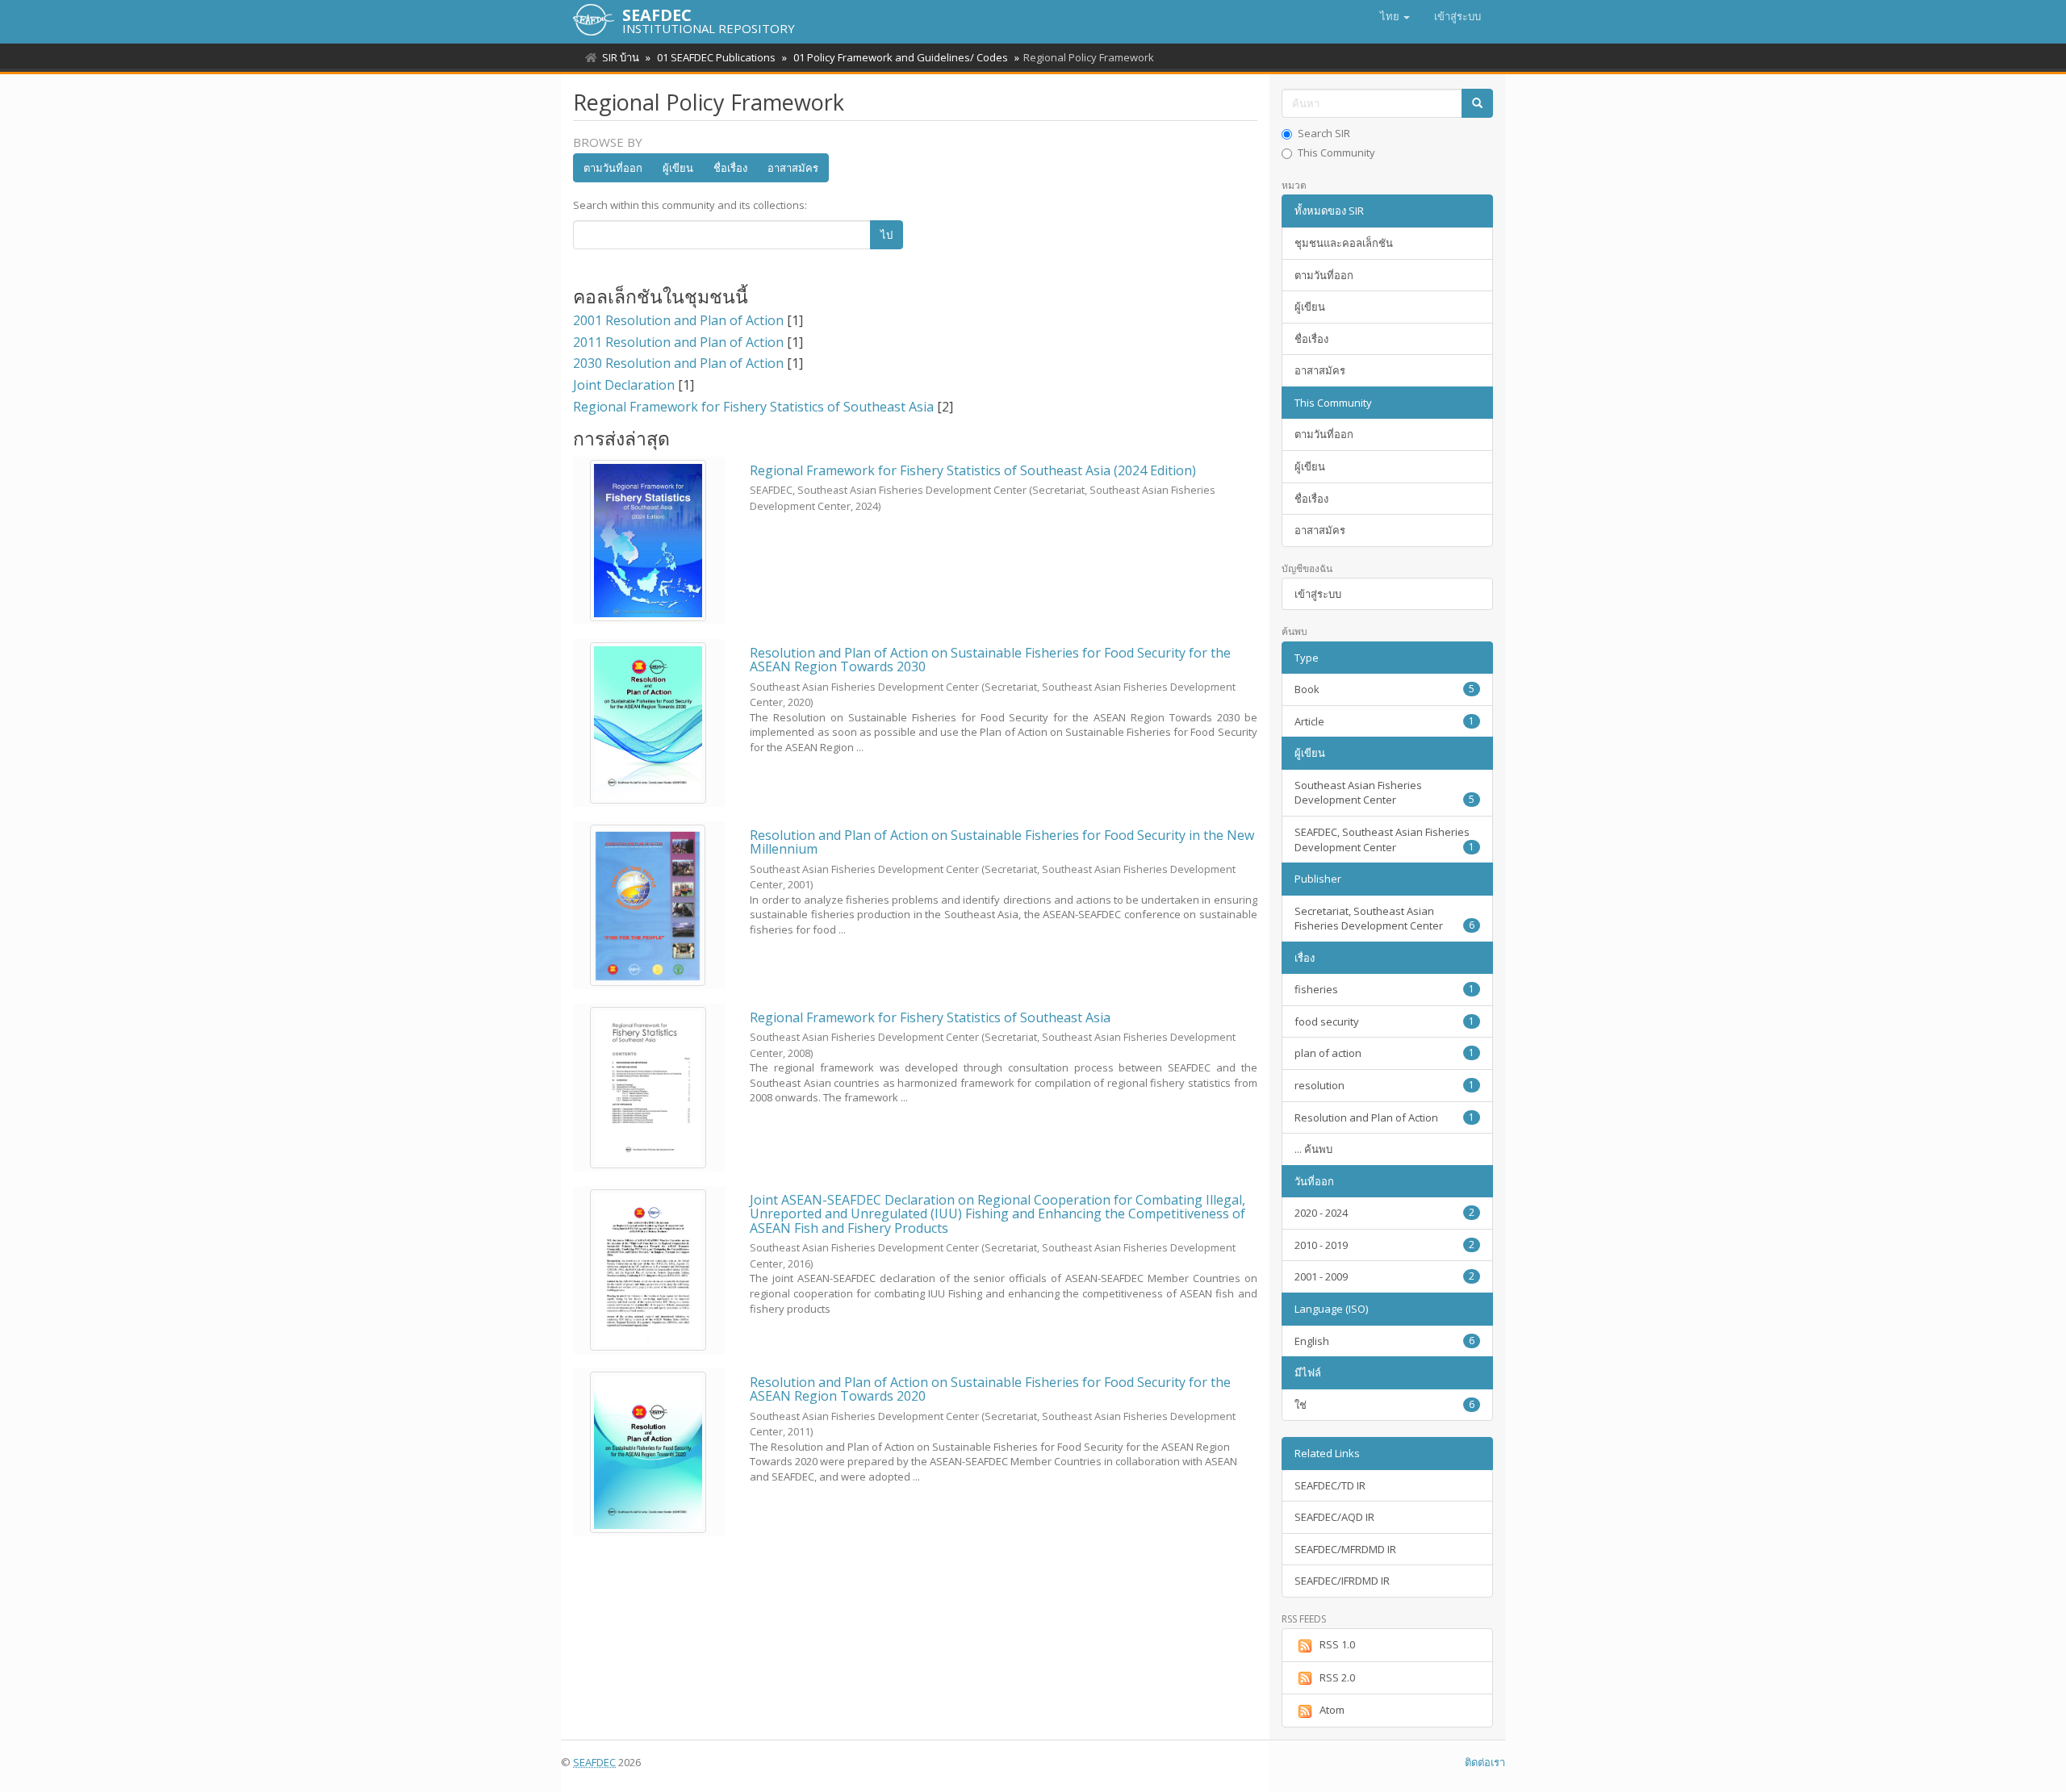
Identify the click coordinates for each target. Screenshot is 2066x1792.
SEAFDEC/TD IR (1330, 1485)
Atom (1332, 1710)
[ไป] (1477, 104)
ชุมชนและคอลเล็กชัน (1344, 243)
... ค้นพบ (1313, 1149)
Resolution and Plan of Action (1385, 1117)
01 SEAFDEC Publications (716, 57)
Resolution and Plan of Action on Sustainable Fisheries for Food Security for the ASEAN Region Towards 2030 (990, 660)
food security (1385, 1021)
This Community (1336, 152)
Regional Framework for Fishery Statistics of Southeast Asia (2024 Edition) (973, 470)
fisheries (1385, 989)
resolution (1385, 1085)
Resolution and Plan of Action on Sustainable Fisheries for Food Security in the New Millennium (1002, 842)
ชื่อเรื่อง (730, 168)
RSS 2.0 (1337, 1677)
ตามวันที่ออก (613, 168)
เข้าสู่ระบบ (1318, 594)
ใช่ (1385, 1405)
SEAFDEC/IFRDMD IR (1342, 1581)
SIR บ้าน (621, 57)
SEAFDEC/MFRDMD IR (1345, 1549)
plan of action (1385, 1053)
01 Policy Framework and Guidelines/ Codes (901, 57)
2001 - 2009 (1385, 1276)
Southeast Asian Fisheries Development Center (1385, 793)
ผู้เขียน (678, 168)
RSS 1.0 (1337, 1644)
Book (1385, 689)
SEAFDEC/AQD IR (1334, 1517)
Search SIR (1324, 133)
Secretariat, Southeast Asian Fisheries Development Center (1385, 919)
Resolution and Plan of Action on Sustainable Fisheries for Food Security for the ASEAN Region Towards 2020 (990, 1389)
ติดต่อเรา (1485, 1762)
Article (1385, 721)
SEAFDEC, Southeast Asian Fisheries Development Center (1385, 840)
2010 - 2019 (1385, 1245)
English (1385, 1341)
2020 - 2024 (1385, 1213)
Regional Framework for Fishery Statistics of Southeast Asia (930, 1017)
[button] (1395, 16)
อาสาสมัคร (793, 168)
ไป (887, 235)
